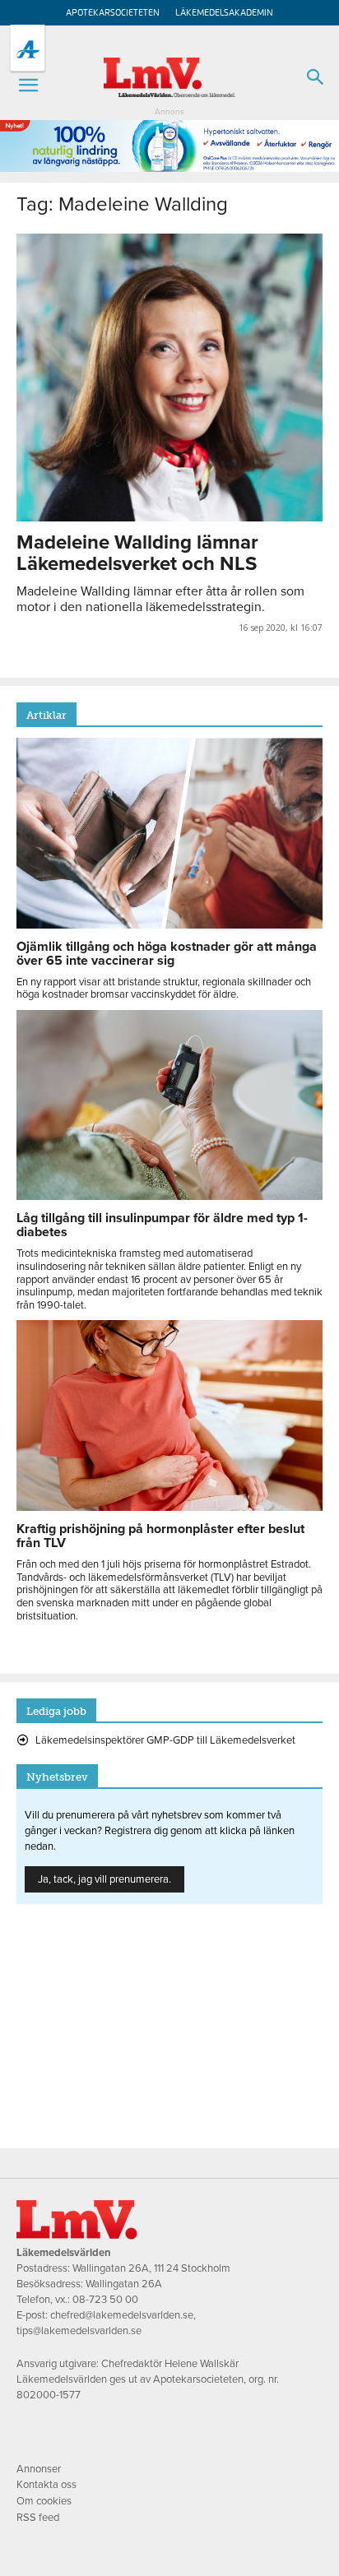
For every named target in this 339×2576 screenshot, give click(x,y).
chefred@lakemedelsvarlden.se (122, 2315)
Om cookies (44, 2501)
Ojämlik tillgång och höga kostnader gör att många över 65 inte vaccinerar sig (167, 954)
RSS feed (38, 2518)
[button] (28, 86)
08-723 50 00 (105, 2300)
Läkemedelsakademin (224, 13)
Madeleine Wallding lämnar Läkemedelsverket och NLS (137, 553)
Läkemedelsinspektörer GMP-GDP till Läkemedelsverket (165, 1740)
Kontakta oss (46, 2485)
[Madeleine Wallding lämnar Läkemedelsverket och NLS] (169, 378)
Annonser (39, 2469)
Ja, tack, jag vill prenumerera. (104, 1879)
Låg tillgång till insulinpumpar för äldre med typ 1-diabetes (162, 1225)
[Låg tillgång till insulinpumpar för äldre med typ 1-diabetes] (169, 1196)
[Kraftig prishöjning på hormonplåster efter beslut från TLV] (169, 1507)
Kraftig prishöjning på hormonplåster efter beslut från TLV (160, 1536)
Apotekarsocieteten (113, 13)
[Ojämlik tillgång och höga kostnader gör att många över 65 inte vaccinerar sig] (169, 924)
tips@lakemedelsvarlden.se (79, 2331)
